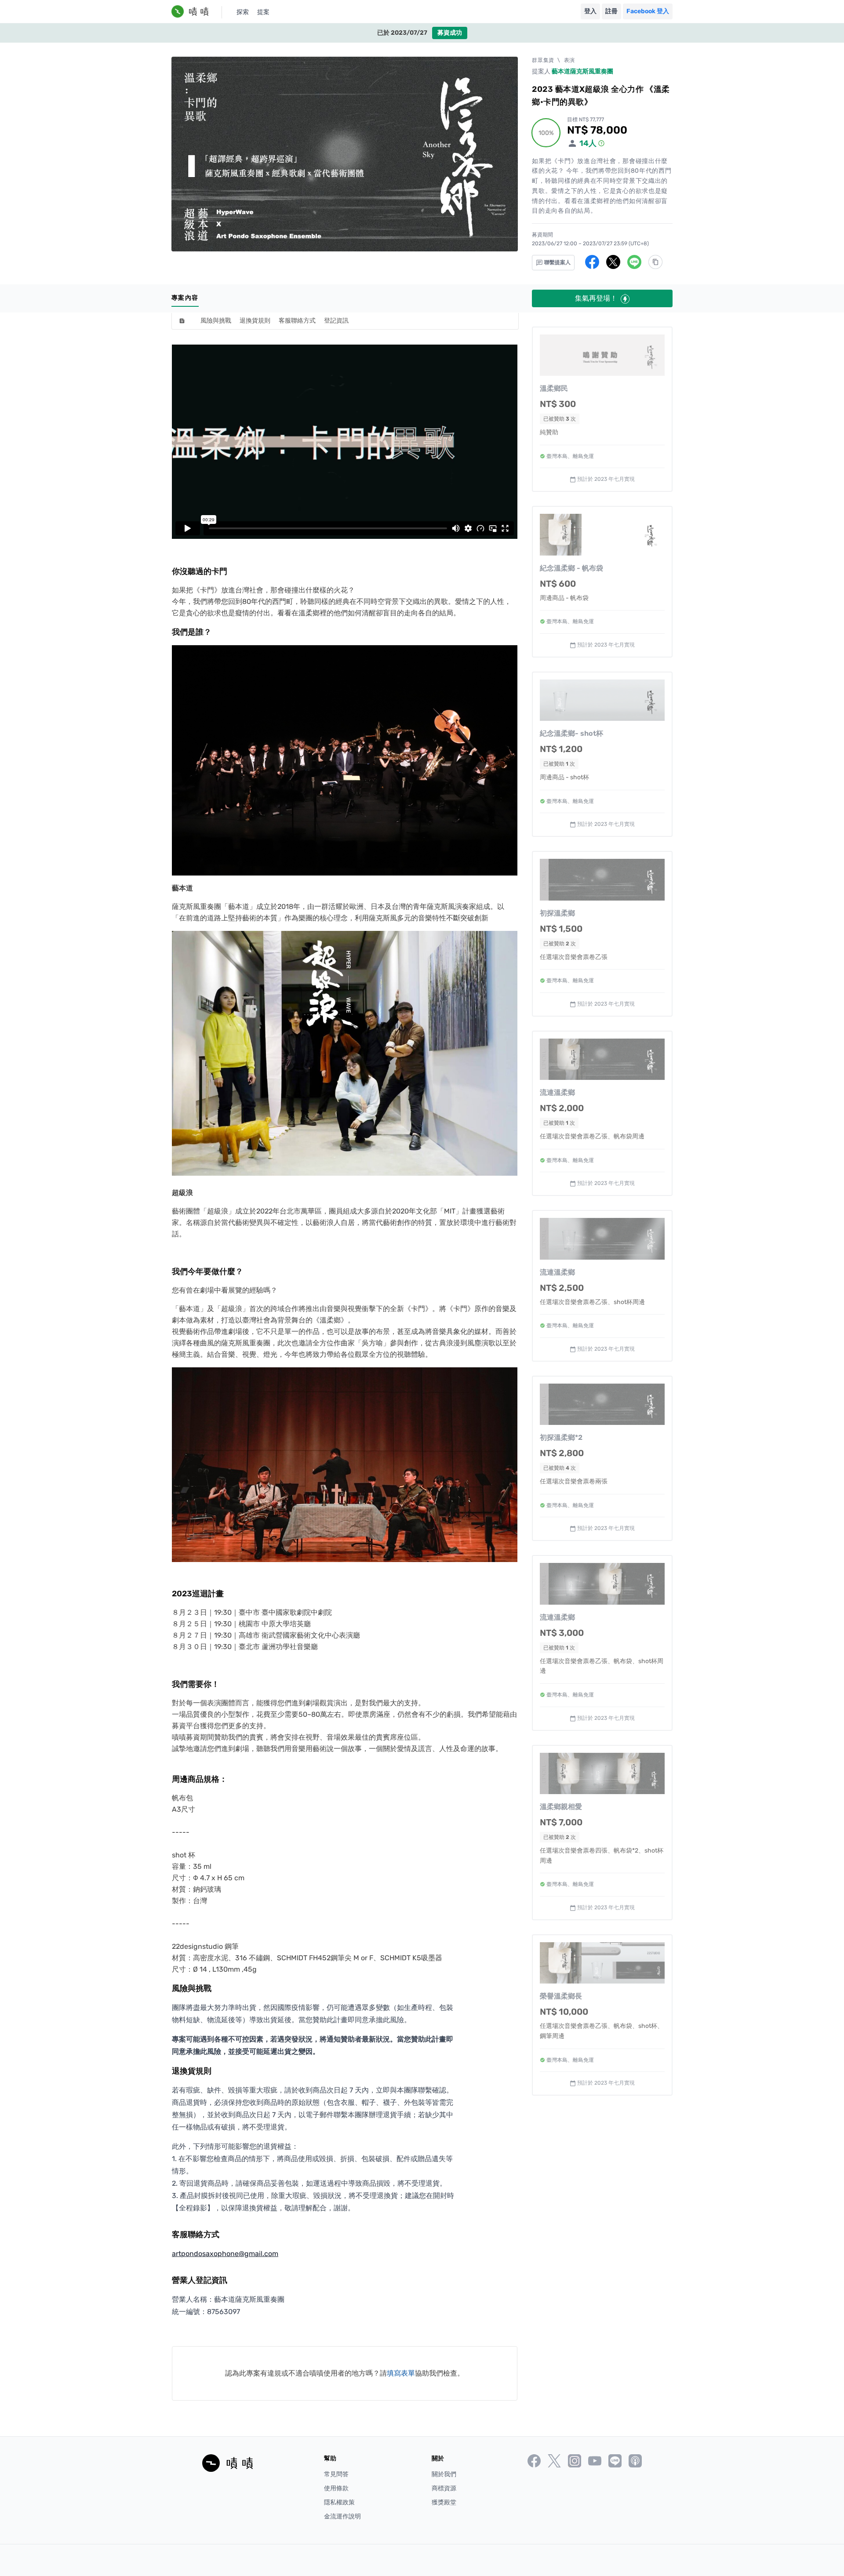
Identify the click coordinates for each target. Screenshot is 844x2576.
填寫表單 (401, 2373)
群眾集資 (543, 60)
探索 (243, 12)
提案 (263, 12)
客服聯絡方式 (297, 321)
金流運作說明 (342, 2516)
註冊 (611, 11)
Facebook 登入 (648, 11)
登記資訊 (336, 321)
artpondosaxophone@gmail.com (225, 2254)
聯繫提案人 (557, 262)
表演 (569, 60)
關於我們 (444, 2474)
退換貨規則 (255, 321)
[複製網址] (655, 262)
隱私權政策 (339, 2502)
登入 (590, 11)
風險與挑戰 (216, 321)
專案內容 (185, 298)
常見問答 (336, 2474)
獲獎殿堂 (444, 2502)
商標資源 (444, 2488)
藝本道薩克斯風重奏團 (582, 71)
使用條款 (336, 2488)
